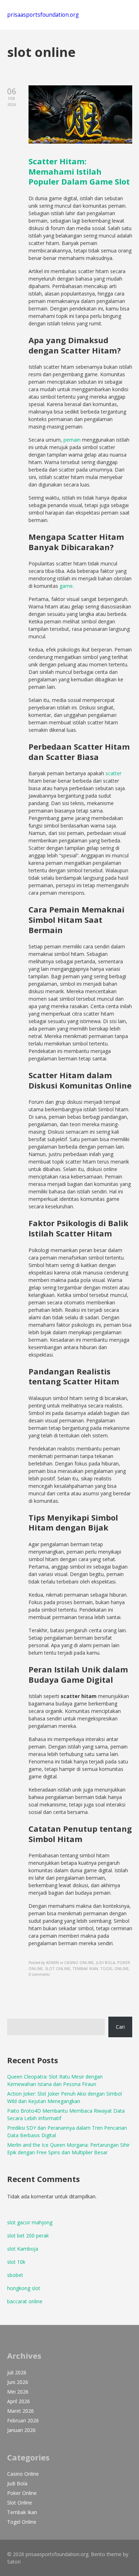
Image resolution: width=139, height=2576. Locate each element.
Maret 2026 (20, 2411)
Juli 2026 (17, 2372)
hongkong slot (24, 2288)
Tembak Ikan (22, 2512)
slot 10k (16, 2262)
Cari (120, 2027)
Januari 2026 (21, 2430)
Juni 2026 (18, 2382)
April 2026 (19, 2401)
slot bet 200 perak (28, 2236)
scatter (114, 773)
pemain (72, 440)
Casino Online (23, 2474)
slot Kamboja (23, 2249)
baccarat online (25, 2301)
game (66, 586)
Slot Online (20, 2503)
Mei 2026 (18, 2392)
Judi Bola (17, 2483)
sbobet (15, 2275)
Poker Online (22, 2493)
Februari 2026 (23, 2420)
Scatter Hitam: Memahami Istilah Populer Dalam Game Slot (79, 171)
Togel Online (22, 2522)
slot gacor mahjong (30, 2222)
